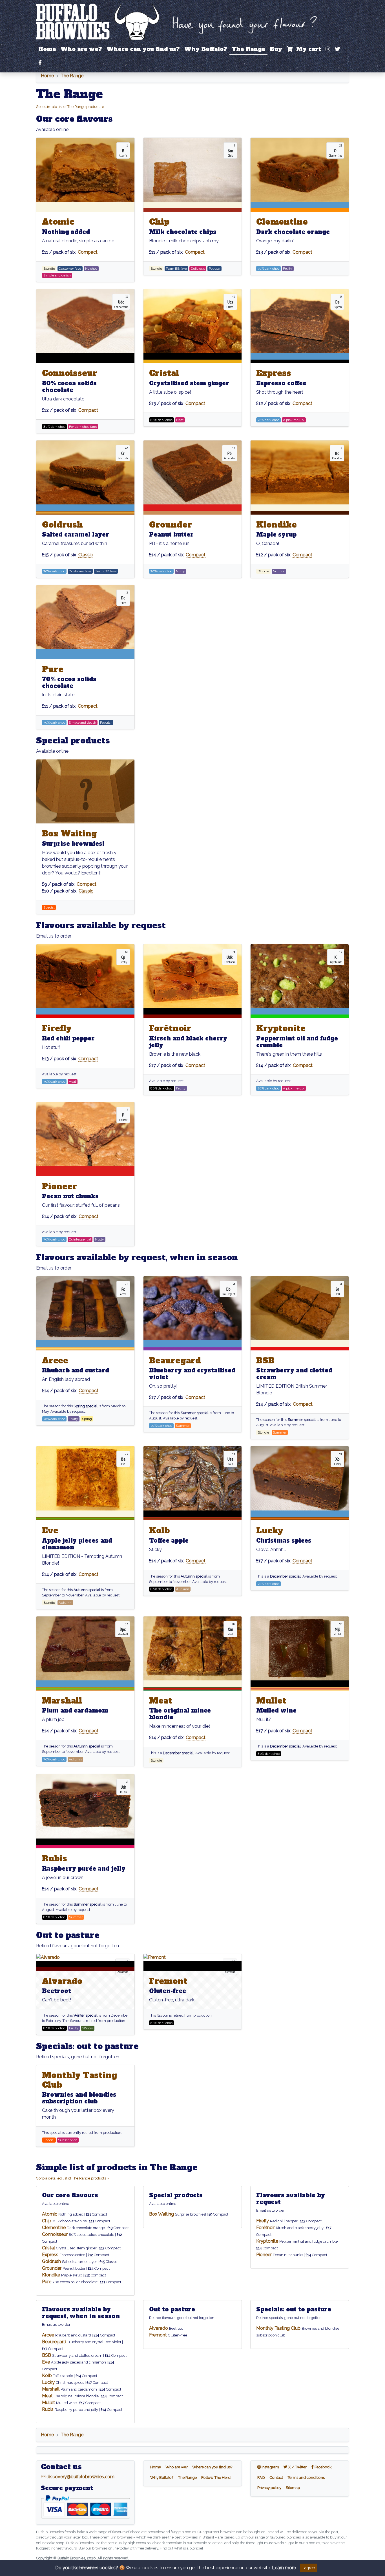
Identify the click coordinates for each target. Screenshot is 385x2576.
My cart (307, 49)
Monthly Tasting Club (80, 2080)
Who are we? (81, 49)
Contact (276, 2477)
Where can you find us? (143, 49)
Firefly (57, 1028)
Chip (159, 222)
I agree (309, 2568)
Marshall (62, 1701)
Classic (86, 555)
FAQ (261, 2477)
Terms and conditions (306, 2477)
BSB (265, 1361)
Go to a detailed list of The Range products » (73, 2178)
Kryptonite (281, 1028)
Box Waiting (69, 834)
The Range (248, 49)
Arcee (55, 1361)
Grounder (171, 525)
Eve (50, 1530)
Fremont (168, 1981)
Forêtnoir (170, 1028)
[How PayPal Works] (85, 2507)
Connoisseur (70, 373)
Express (274, 373)
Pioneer (59, 1186)
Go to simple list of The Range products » (70, 107)
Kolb (159, 1530)
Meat (161, 1701)
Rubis (55, 1859)
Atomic (58, 222)
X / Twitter (298, 2467)
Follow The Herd (216, 2477)
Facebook (324, 2467)
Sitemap (293, 2488)
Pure (53, 669)
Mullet (271, 1701)
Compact (88, 252)
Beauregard (175, 1361)
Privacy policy (269, 2488)
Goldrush (62, 525)
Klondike (276, 525)
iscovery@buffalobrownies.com (80, 2477)
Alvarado (62, 1981)
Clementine (282, 222)
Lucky (270, 1530)
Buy (276, 49)
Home (47, 49)
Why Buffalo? (206, 49)
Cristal (164, 373)
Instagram (271, 2467)
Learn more (284, 2568)
